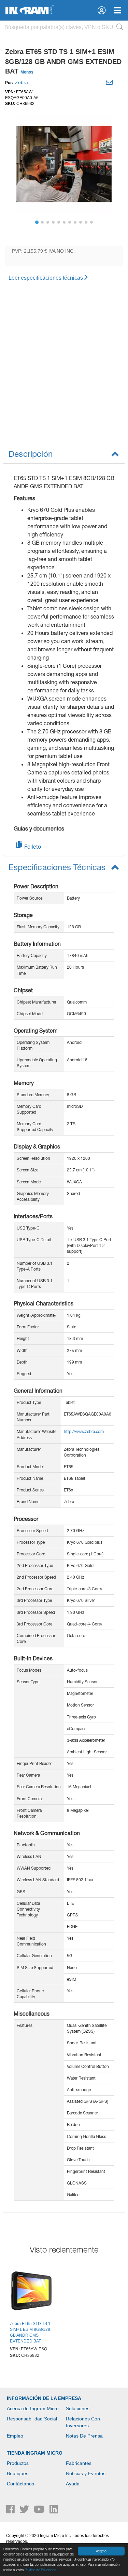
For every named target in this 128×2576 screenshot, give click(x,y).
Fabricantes (79, 2463)
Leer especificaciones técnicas (46, 278)
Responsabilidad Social (32, 2419)
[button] (102, 10)
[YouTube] (40, 2511)
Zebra (22, 82)
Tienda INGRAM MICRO (35, 2453)
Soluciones (78, 2408)
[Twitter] (25, 2511)
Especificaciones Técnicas (57, 867)
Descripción (31, 454)
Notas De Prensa (84, 2436)
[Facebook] (11, 2511)
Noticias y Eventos (86, 2473)
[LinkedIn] (54, 2511)
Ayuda (73, 2484)
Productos (18, 2463)
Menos (27, 72)
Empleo (15, 2436)
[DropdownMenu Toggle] (118, 10)
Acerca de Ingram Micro (33, 2408)
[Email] (110, 83)
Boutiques (18, 2473)
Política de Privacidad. (41, 2570)
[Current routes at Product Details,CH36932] (31, 2292)
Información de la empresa (44, 2398)
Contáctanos (20, 2484)
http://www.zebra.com (84, 1431)
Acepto (101, 2551)
